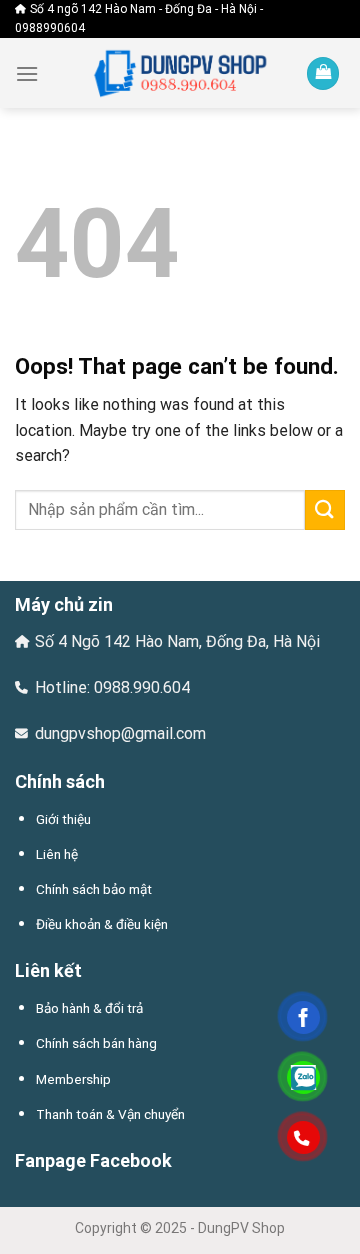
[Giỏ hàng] (323, 73)
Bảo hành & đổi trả (89, 1008)
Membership (73, 1079)
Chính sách (60, 781)
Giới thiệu (63, 819)
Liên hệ (57, 854)
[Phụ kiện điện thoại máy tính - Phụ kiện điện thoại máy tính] (180, 73)
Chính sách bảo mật (94, 889)
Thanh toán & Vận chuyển (110, 1114)
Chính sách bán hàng (96, 1043)
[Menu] (27, 73)
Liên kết (48, 970)
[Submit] (325, 509)
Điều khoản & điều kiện (102, 924)
